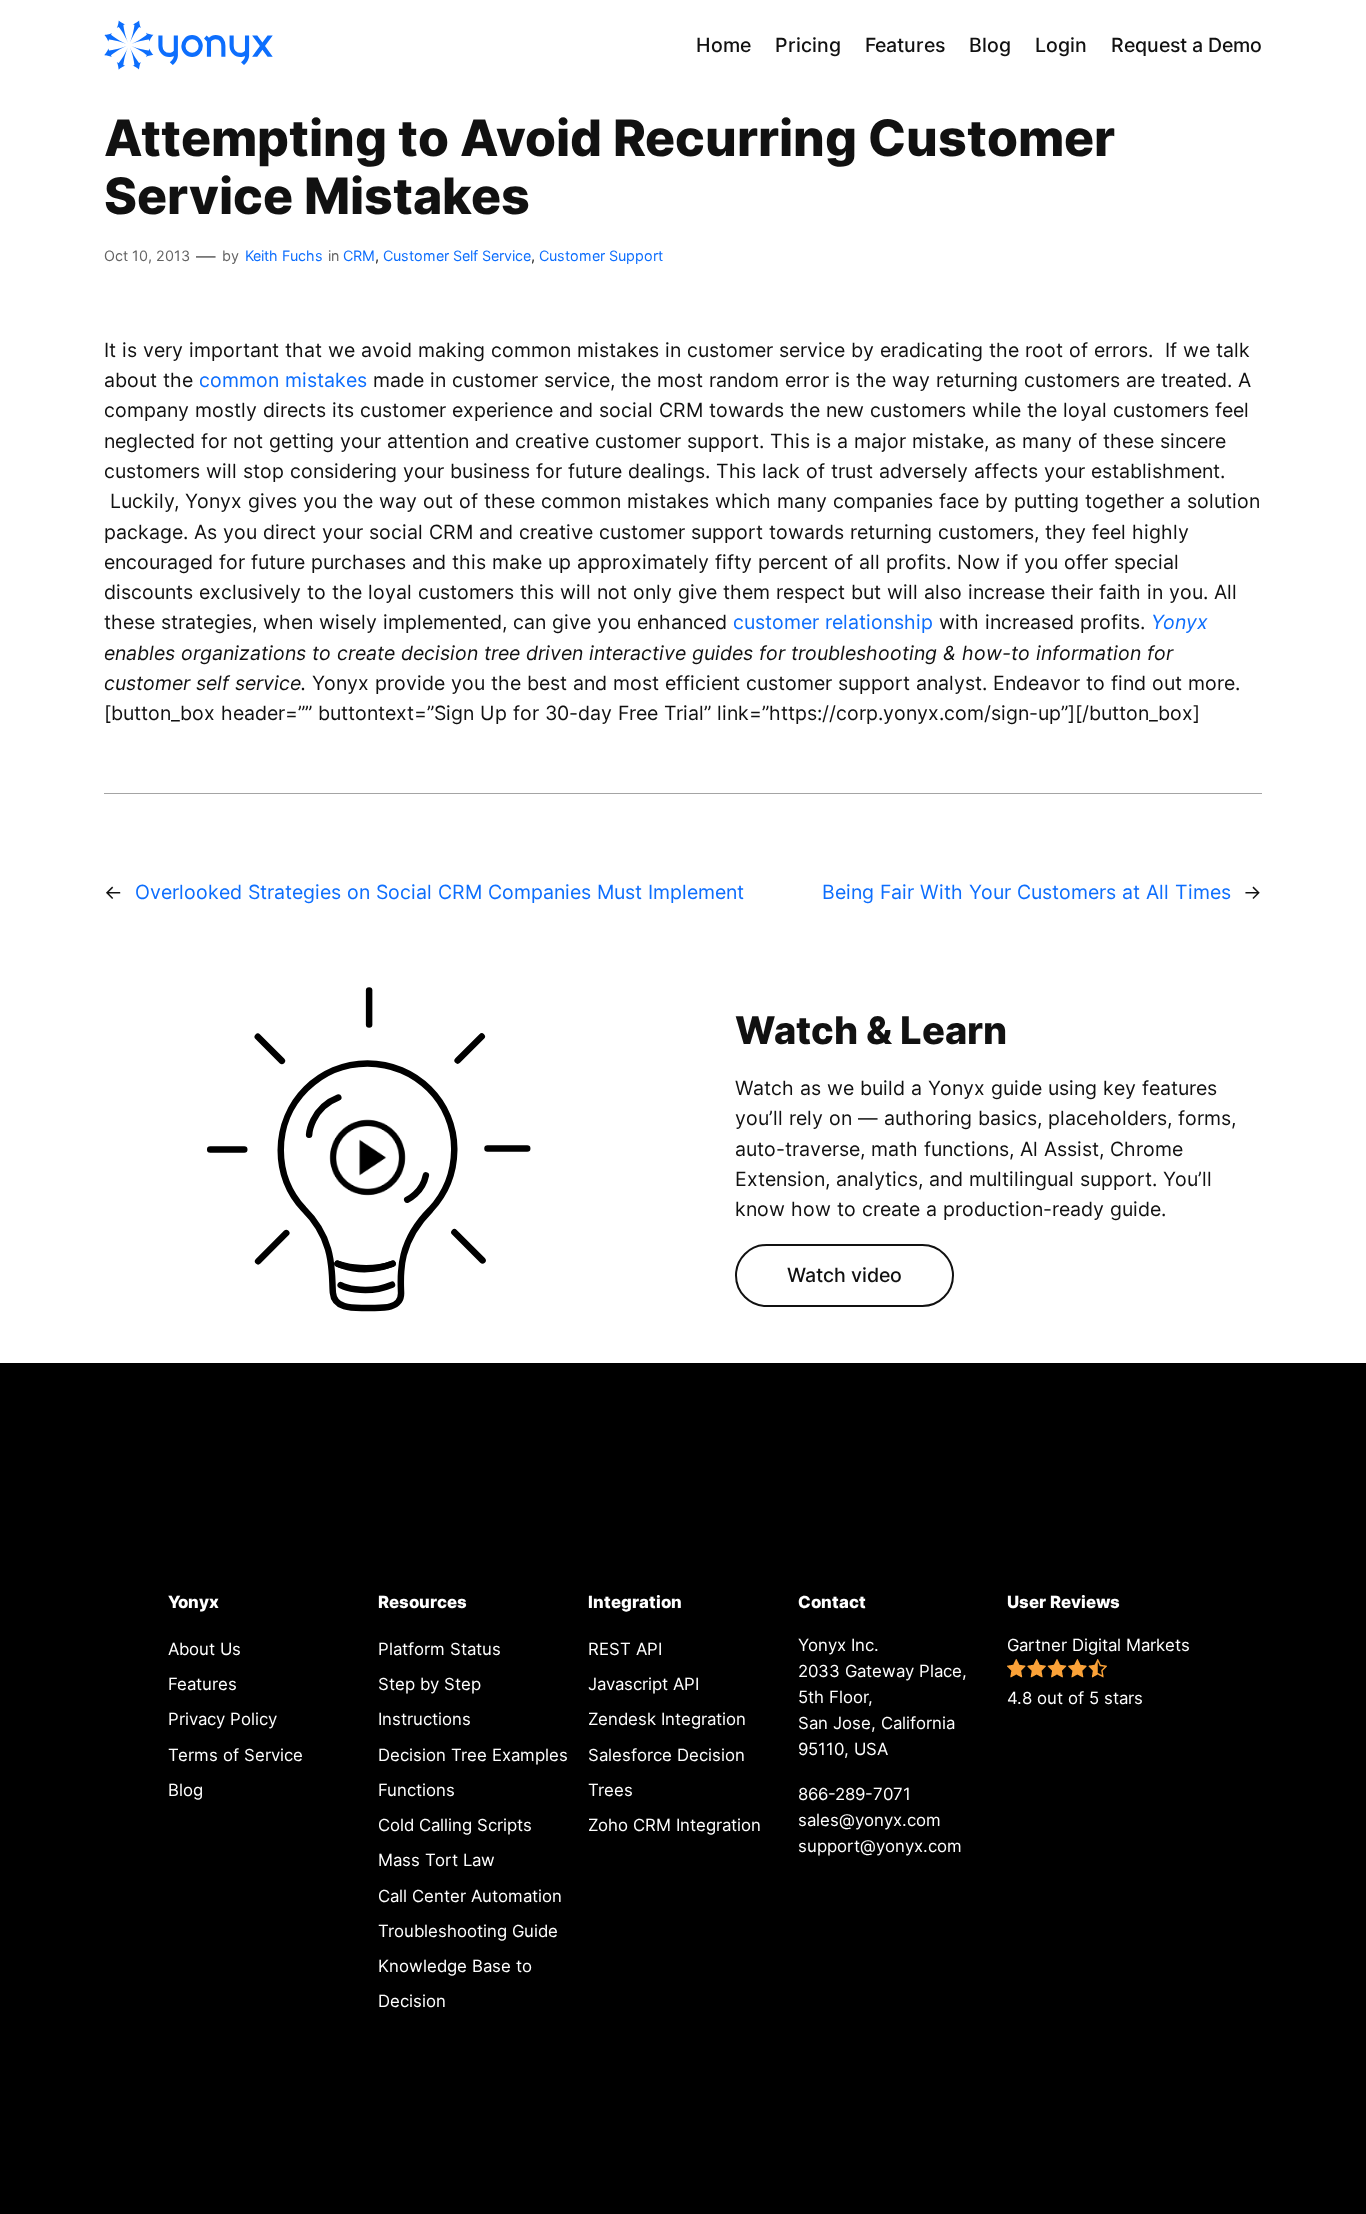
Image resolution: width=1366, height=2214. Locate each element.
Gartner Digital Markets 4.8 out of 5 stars (1098, 1671)
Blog (185, 1790)
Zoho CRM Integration (674, 1825)
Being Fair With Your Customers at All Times (1026, 892)
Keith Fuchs (284, 255)
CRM (359, 255)
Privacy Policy (222, 1719)
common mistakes (283, 380)
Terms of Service (235, 1755)
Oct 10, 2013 (147, 255)
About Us (204, 1649)
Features (202, 1684)
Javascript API (643, 1684)
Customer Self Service (457, 255)
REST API (625, 1649)
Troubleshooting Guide (468, 1931)
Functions (416, 1790)
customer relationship (833, 622)
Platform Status (439, 1649)
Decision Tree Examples (473, 1755)
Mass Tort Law (436, 1860)
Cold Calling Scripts (455, 1825)
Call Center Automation (470, 1896)
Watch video (844, 1275)
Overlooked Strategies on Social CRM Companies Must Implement (439, 892)
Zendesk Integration (667, 1719)
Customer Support (601, 255)
